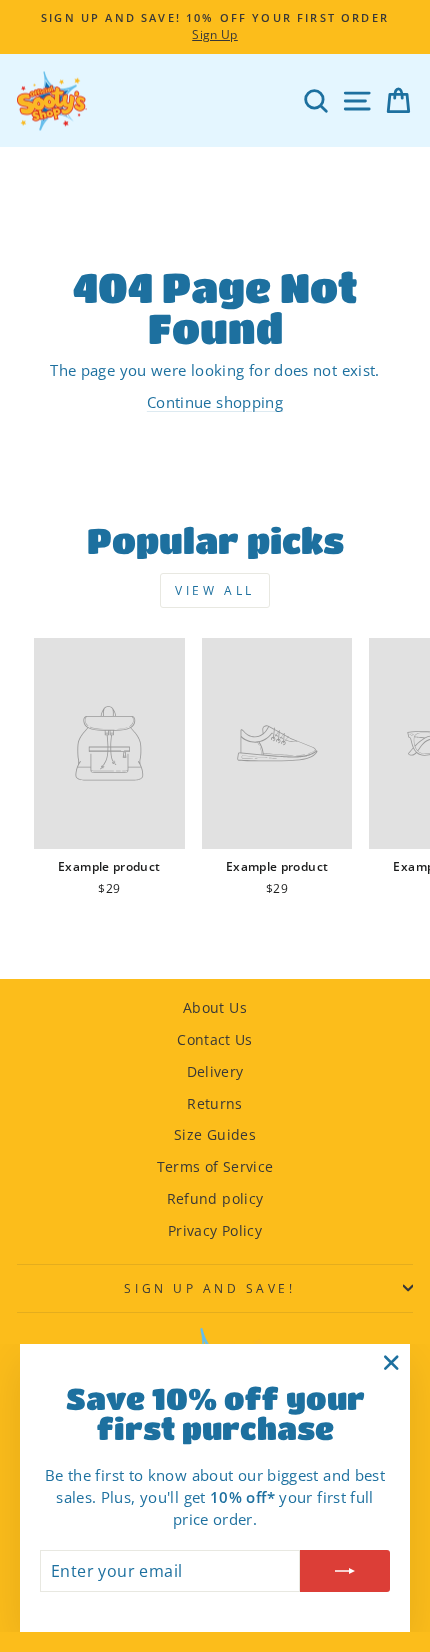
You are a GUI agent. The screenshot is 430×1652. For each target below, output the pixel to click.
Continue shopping (215, 402)
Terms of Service (215, 1166)
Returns (215, 1103)
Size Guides (215, 1134)
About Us (215, 1007)
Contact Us (215, 1039)
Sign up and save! (209, 1288)
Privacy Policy (215, 1230)
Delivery (215, 1071)
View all (215, 590)
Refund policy (215, 1198)
